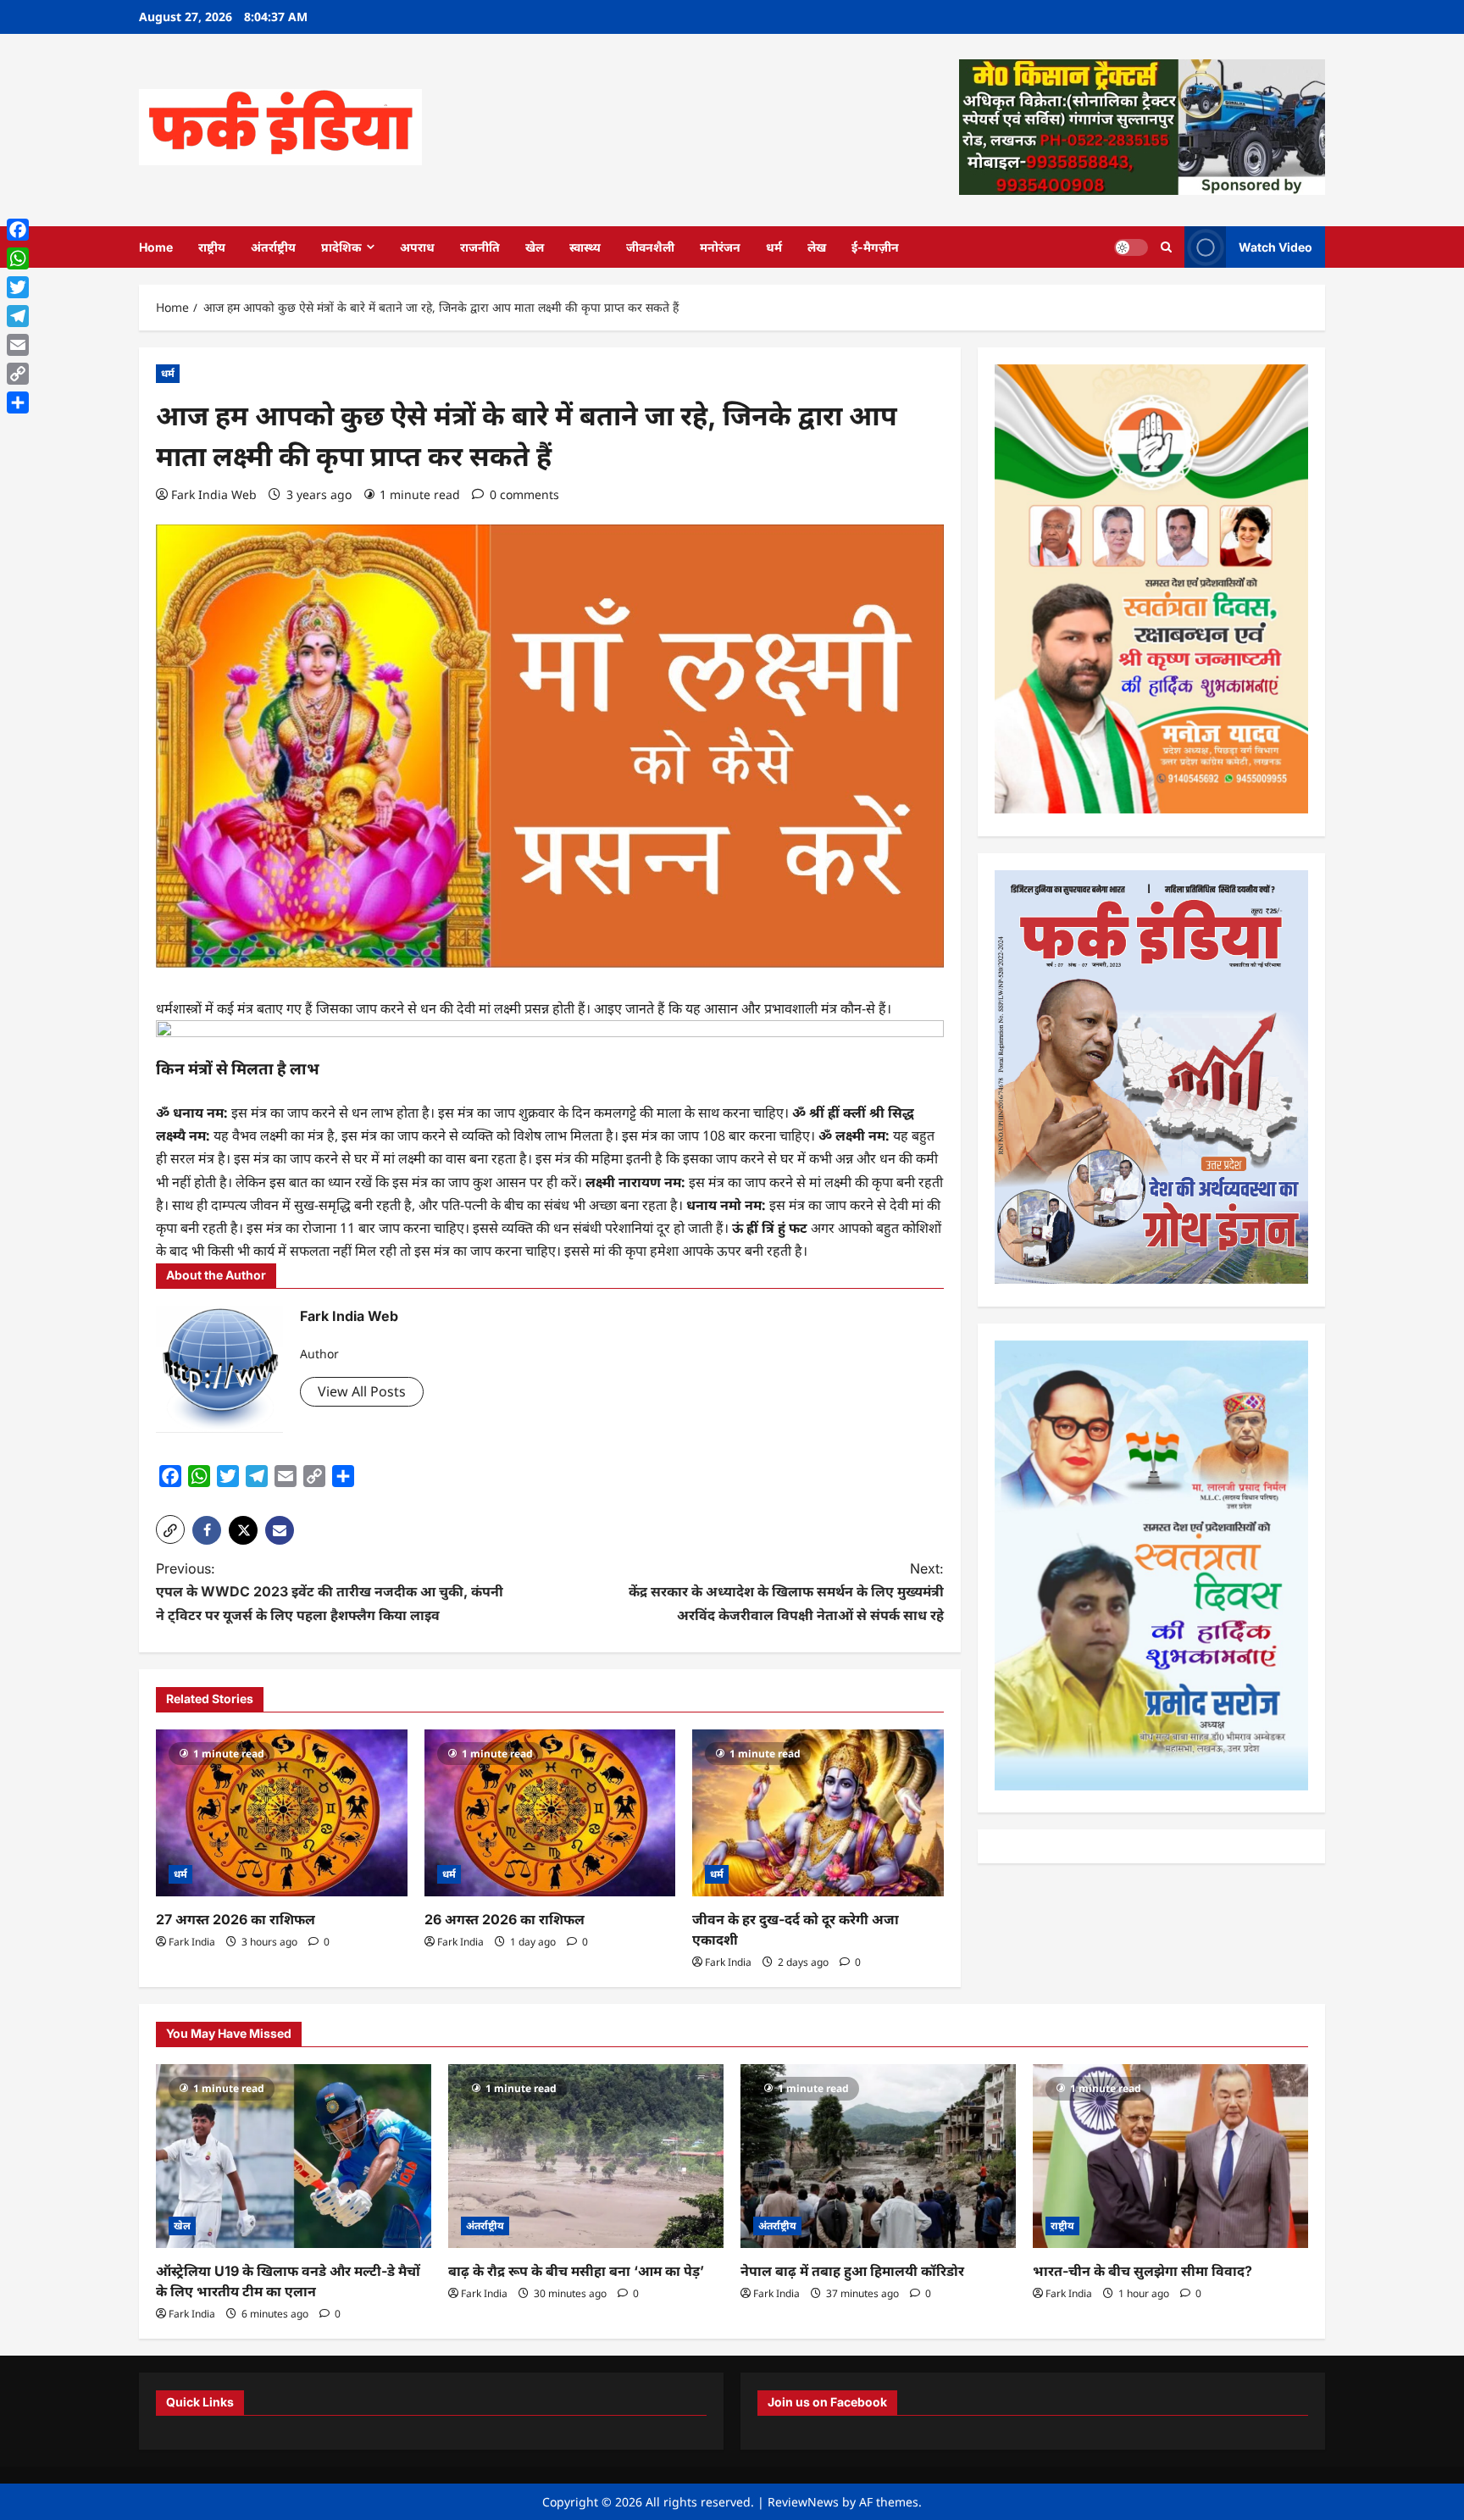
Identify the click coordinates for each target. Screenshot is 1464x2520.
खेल (535, 247)
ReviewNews (803, 2502)
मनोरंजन (720, 247)
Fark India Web (214, 494)
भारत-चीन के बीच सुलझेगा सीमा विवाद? (1142, 2271)
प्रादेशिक (341, 247)
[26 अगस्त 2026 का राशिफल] (550, 1813)
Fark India (192, 1942)
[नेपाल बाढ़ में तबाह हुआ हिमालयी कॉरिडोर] (878, 2156)
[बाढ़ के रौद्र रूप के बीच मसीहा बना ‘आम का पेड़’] (586, 2156)
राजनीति (480, 247)
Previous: (330, 1591)
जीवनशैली (650, 247)
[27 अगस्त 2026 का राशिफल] (282, 1813)
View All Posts (362, 1391)
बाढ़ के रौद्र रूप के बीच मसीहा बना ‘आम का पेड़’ (576, 2271)
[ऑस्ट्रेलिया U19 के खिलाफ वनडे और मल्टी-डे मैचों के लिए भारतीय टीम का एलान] (294, 2156)
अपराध (417, 247)
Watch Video (1275, 246)
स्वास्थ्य (585, 247)
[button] (170, 1529)
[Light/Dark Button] (1131, 247)
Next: (786, 1591)
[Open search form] (1166, 247)
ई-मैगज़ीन (875, 247)
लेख (817, 247)
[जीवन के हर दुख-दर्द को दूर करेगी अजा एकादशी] (818, 1813)
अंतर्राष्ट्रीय (273, 247)
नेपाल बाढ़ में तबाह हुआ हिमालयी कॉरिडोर (852, 2271)
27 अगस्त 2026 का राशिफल (236, 1919)
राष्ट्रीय (212, 247)
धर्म (774, 247)
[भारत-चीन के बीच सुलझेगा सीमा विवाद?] (1170, 2156)
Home (156, 247)
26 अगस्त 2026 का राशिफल (506, 1919)
